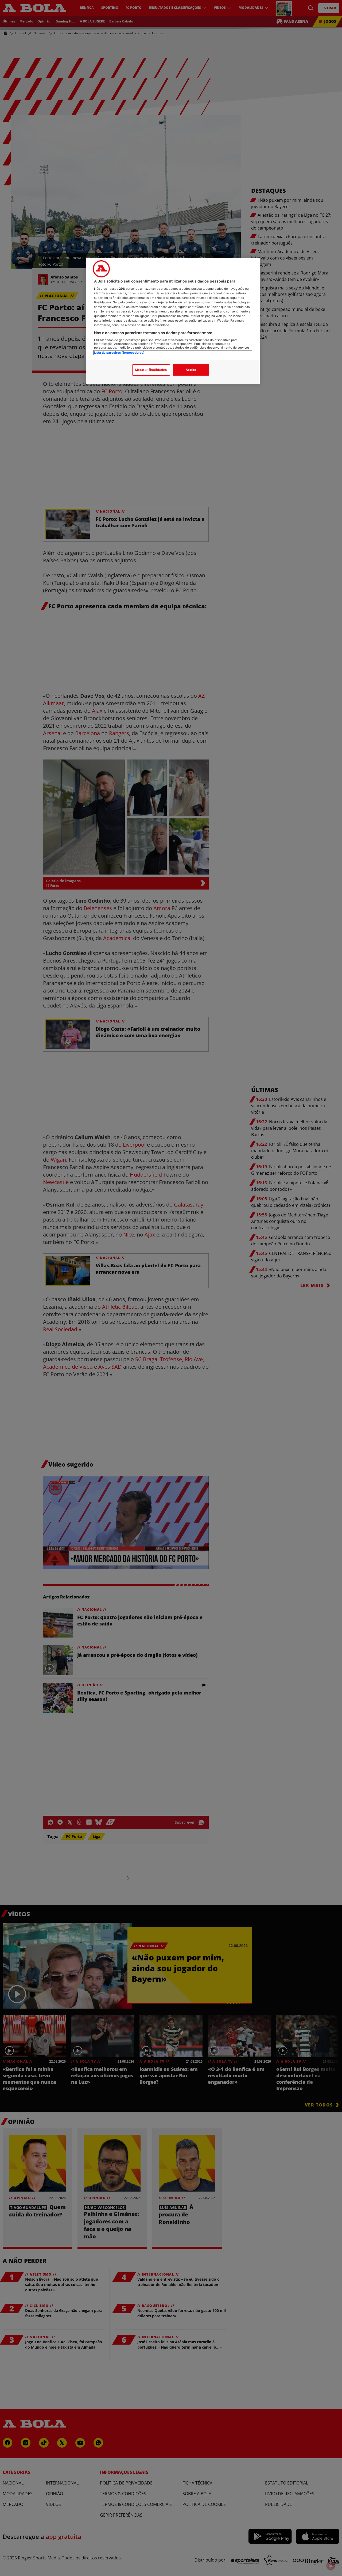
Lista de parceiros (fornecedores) (119, 353)
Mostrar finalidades (151, 370)
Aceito (191, 370)
